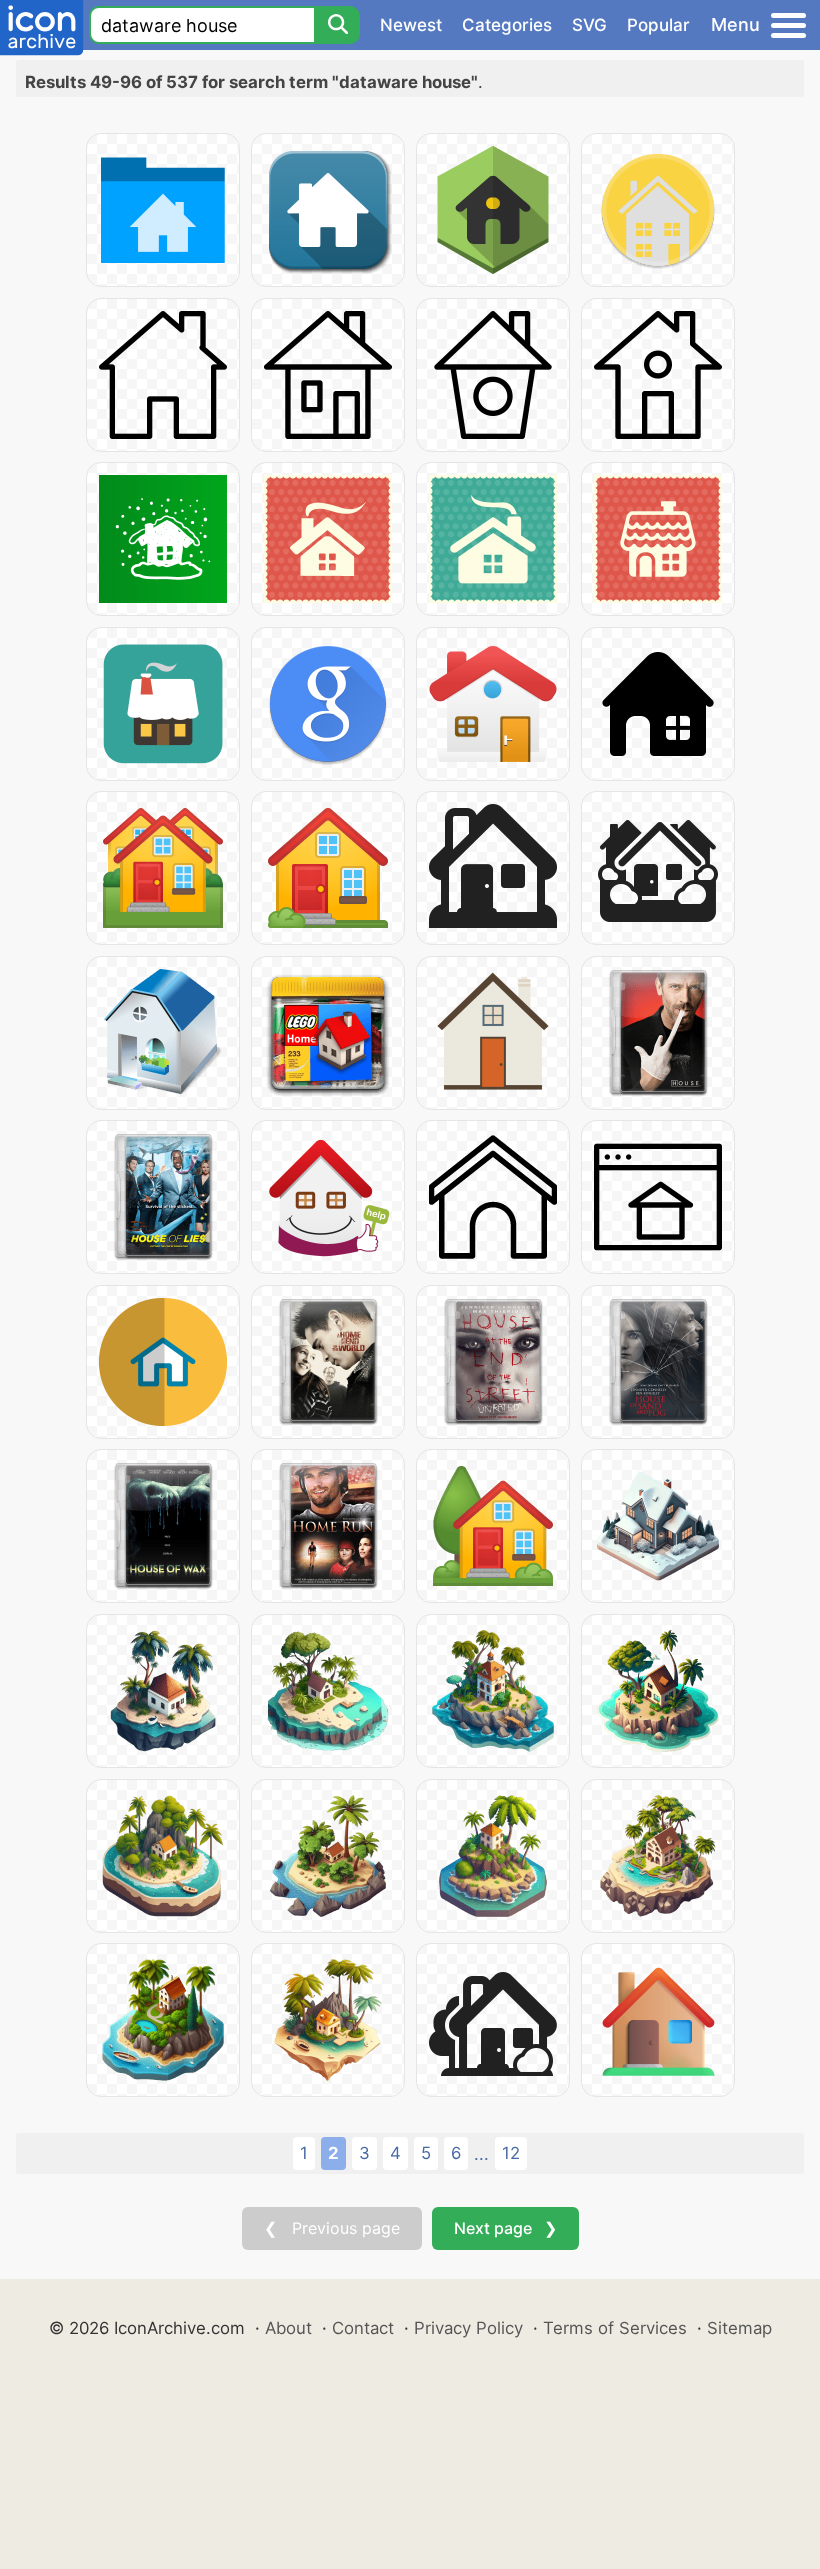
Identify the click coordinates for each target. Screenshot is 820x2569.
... (481, 2154)
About (288, 2328)
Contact (363, 2328)
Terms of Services (615, 2328)
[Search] (337, 25)
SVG (589, 25)
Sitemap (739, 2328)
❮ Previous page (332, 2228)
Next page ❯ (505, 2228)
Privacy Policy (468, 2328)
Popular (658, 25)
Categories (507, 25)
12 (511, 2153)
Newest (411, 25)
